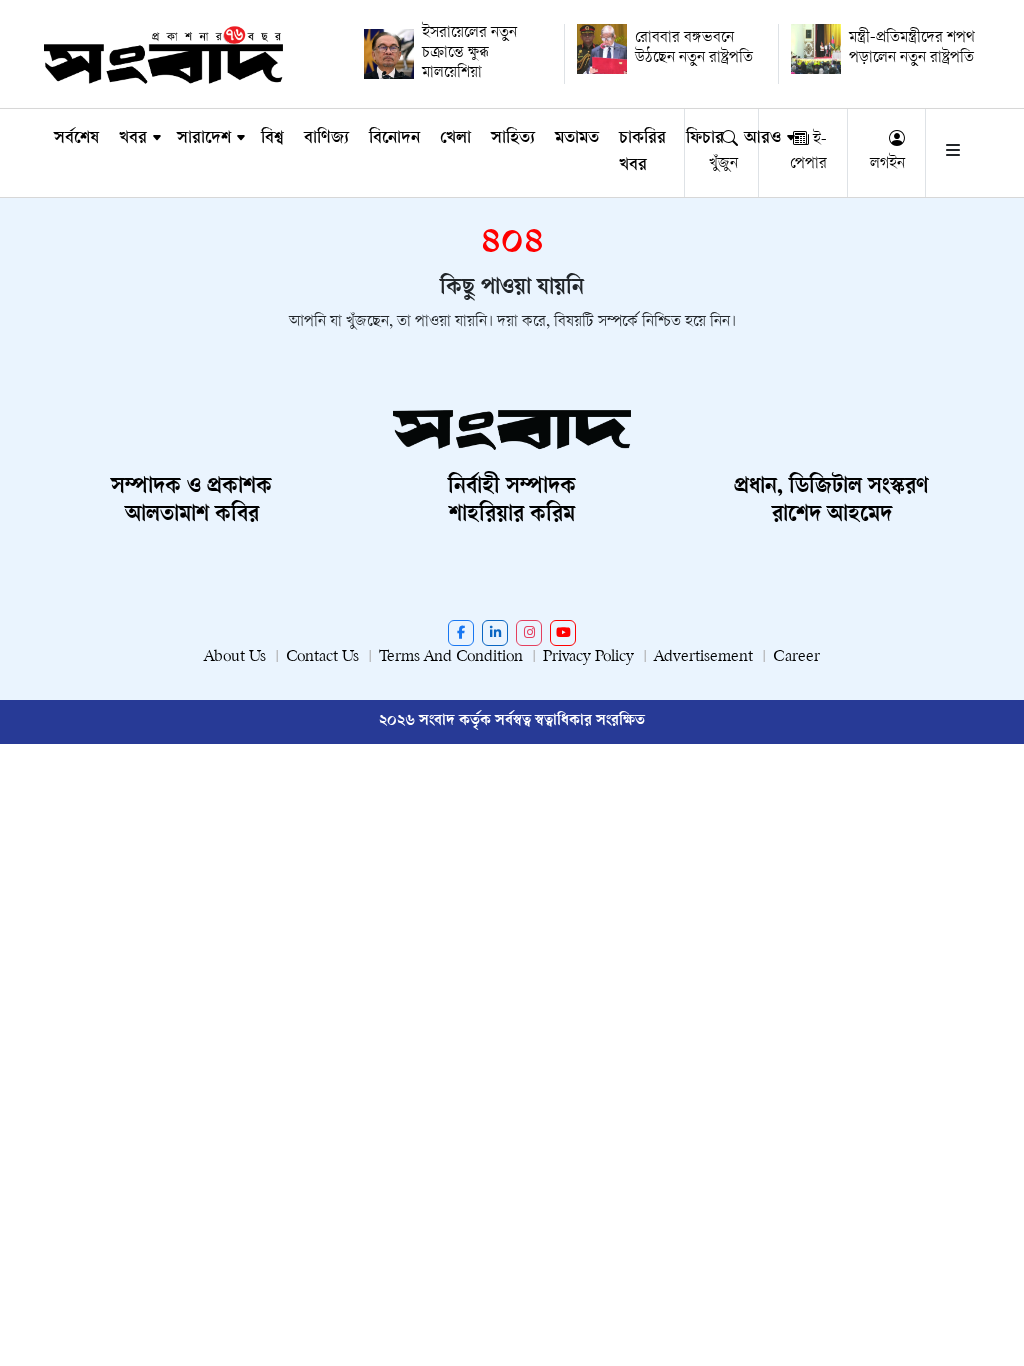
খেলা (455, 139)
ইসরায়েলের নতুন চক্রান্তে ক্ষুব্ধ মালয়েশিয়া (469, 53)
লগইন (887, 164)
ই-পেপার (808, 152)
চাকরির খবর (642, 152)
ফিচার (705, 139)
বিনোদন (394, 139)
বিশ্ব (272, 139)
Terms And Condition (451, 657)
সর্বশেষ (76, 139)
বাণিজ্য (326, 139)
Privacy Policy (588, 657)
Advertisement (703, 657)
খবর (133, 139)
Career (796, 657)
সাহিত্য (513, 139)
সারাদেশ (204, 139)
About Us (235, 657)
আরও (762, 139)
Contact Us (322, 657)
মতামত (577, 139)
